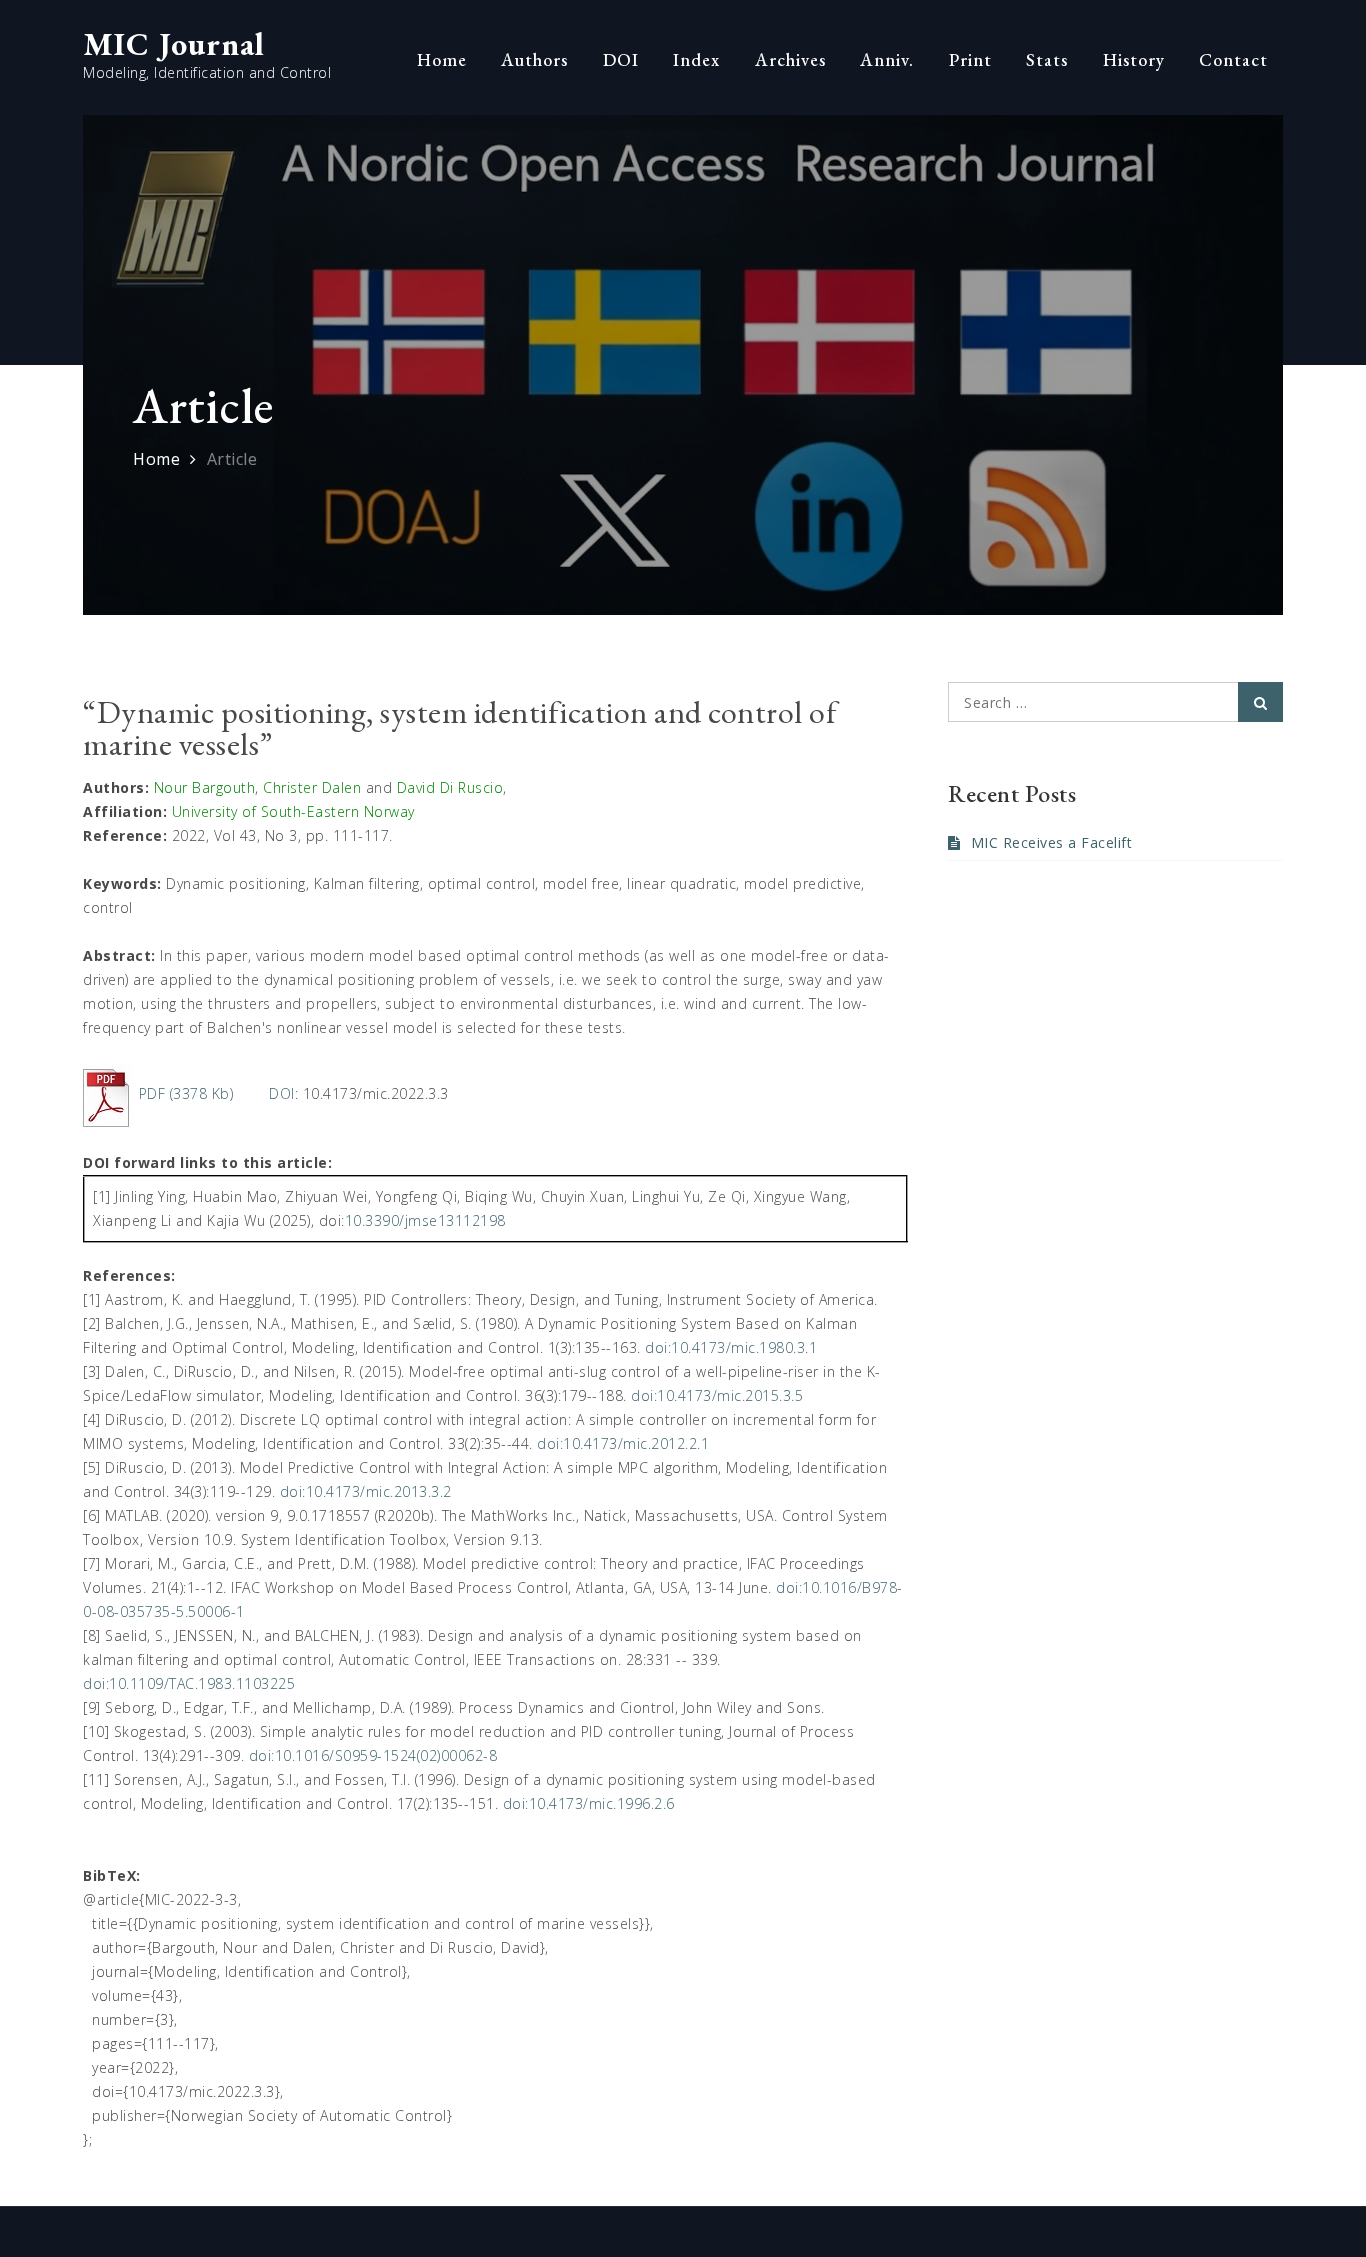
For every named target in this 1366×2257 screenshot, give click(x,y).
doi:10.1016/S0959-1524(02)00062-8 (373, 1755)
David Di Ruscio (450, 787)
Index (696, 59)
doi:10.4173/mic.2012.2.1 (623, 1443)
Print (970, 59)
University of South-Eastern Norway (293, 811)
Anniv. (887, 59)
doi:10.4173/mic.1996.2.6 (589, 1803)
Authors (534, 59)
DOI (621, 59)
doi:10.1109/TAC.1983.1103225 (189, 1683)
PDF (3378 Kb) (186, 1093)
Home (442, 59)
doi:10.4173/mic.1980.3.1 (731, 1347)
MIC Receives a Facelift (1051, 842)
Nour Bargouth (205, 787)
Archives (790, 59)
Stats (1047, 59)
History (1134, 59)
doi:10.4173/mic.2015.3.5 (717, 1395)
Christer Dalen (312, 787)
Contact (1233, 59)
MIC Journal (174, 44)
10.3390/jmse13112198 (425, 1220)
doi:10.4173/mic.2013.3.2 (366, 1491)
